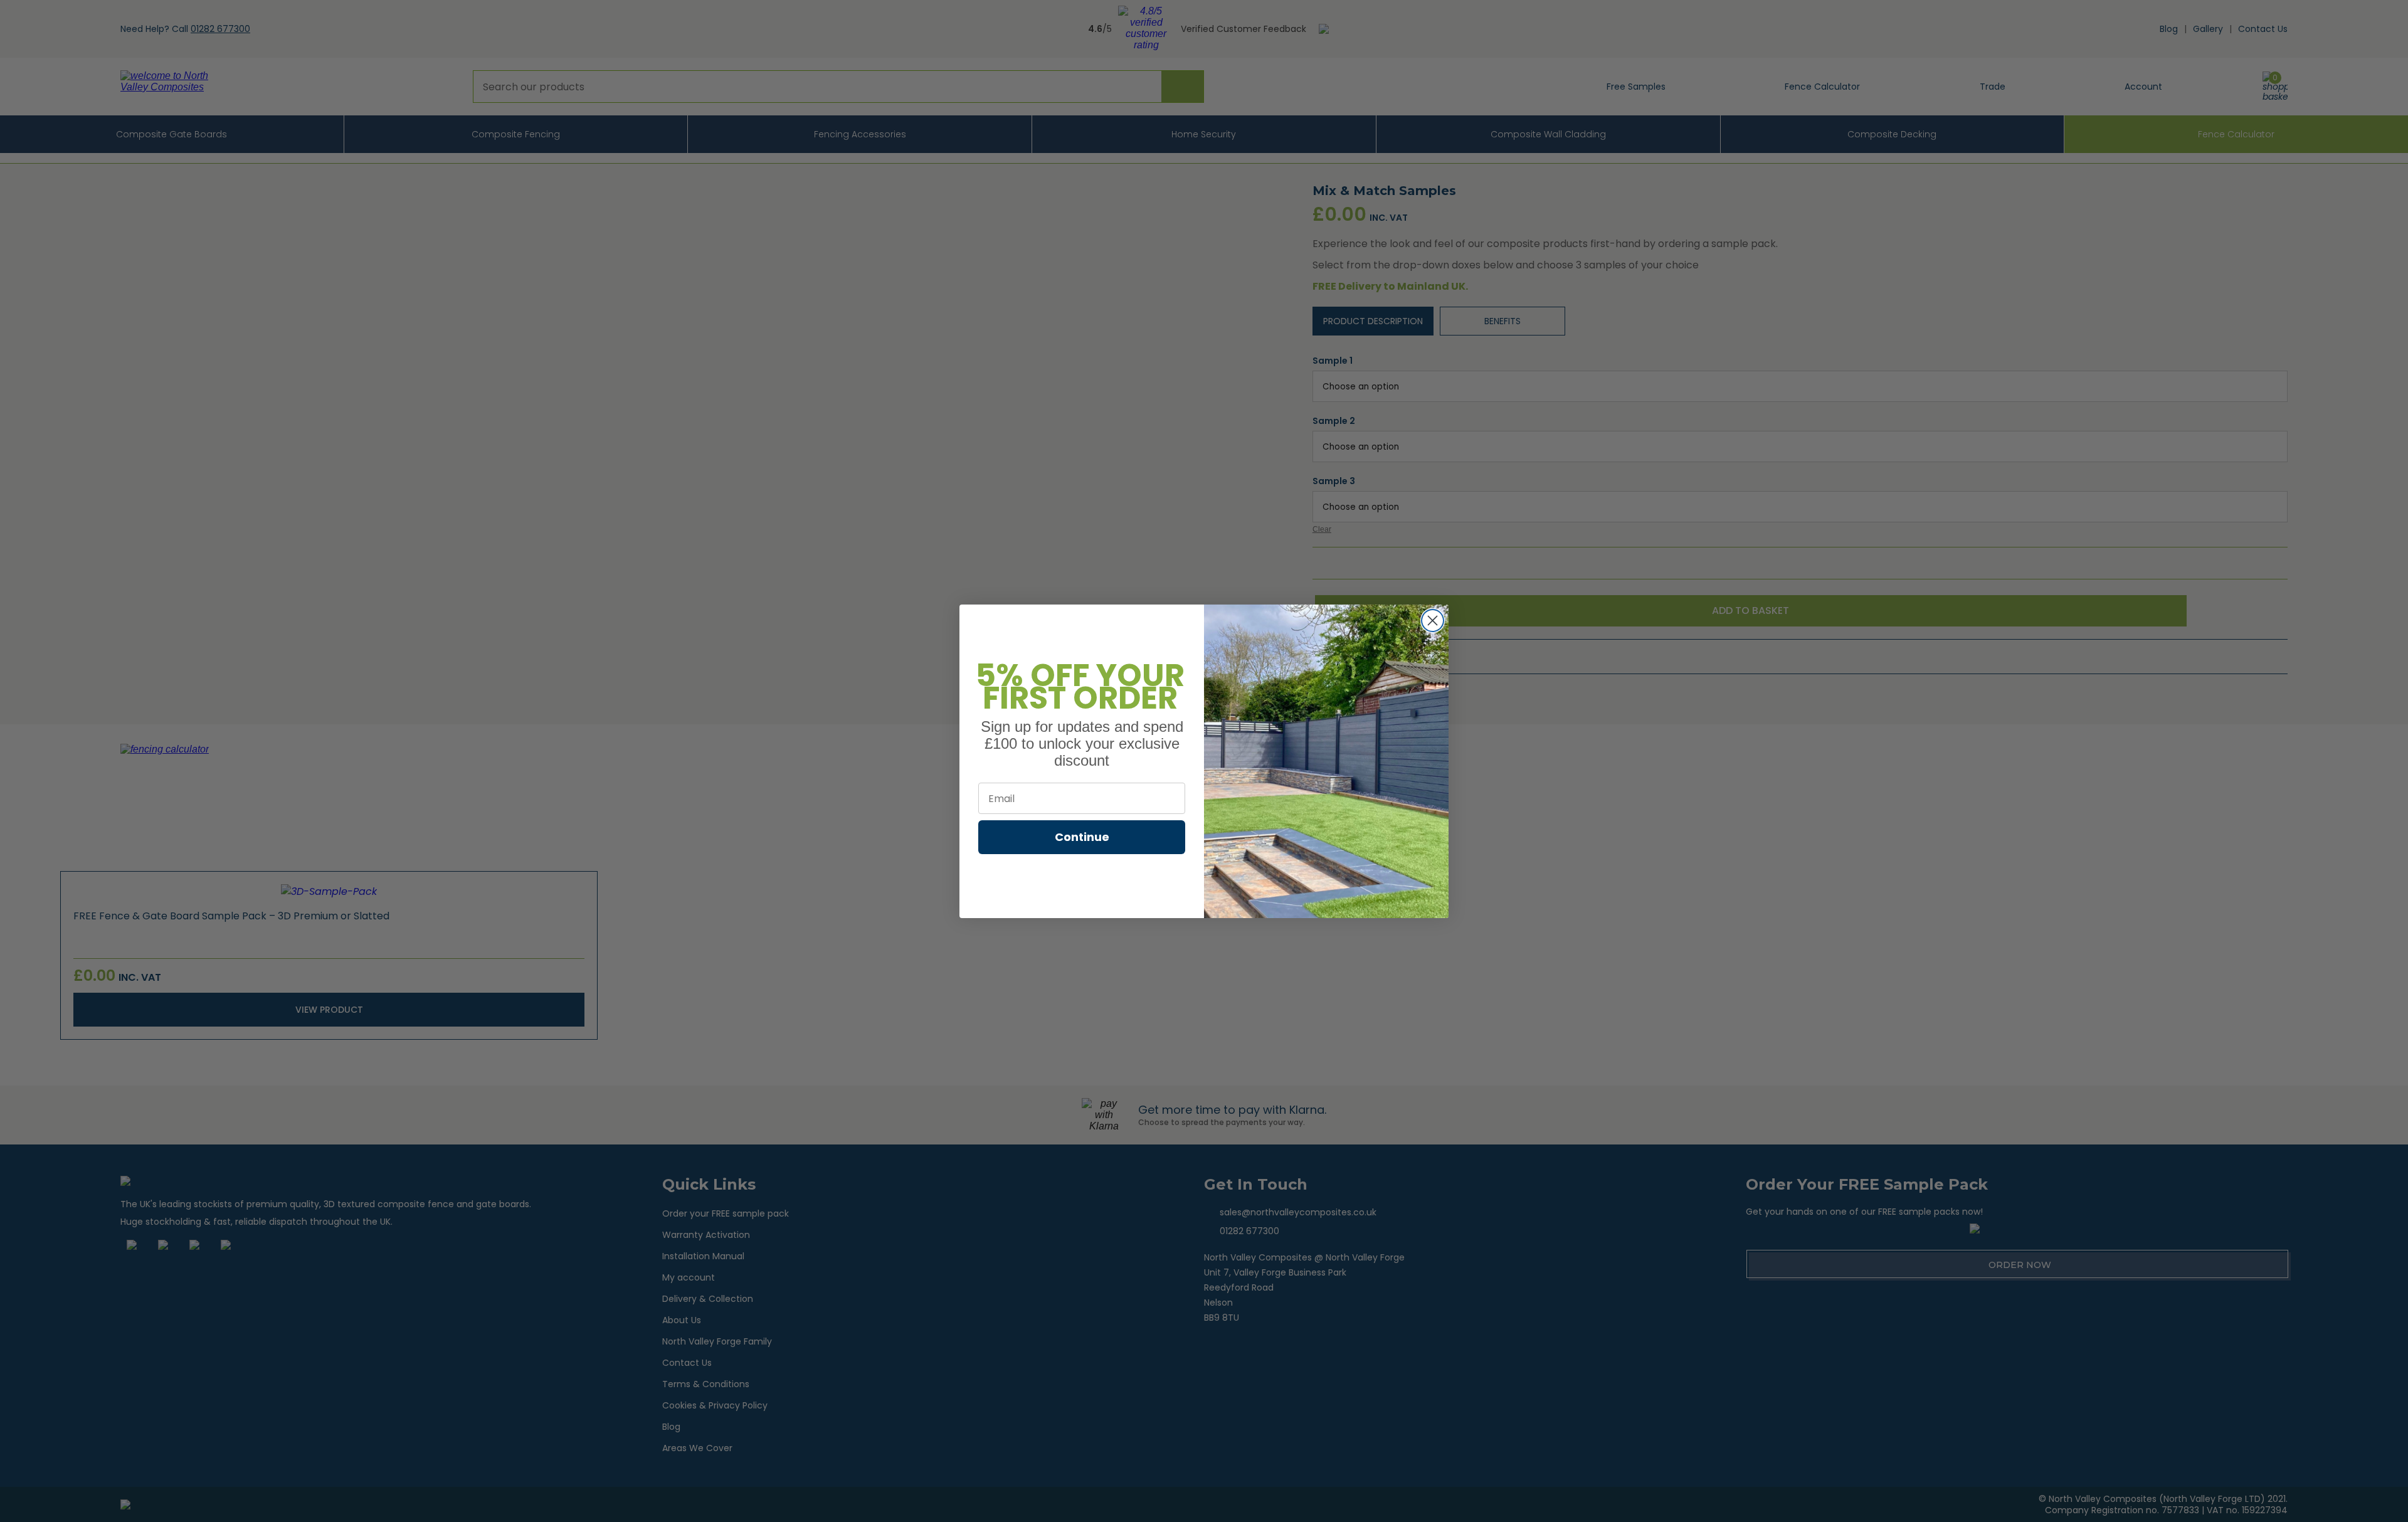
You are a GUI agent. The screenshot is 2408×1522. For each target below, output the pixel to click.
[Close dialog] (1433, 621)
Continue (1082, 837)
